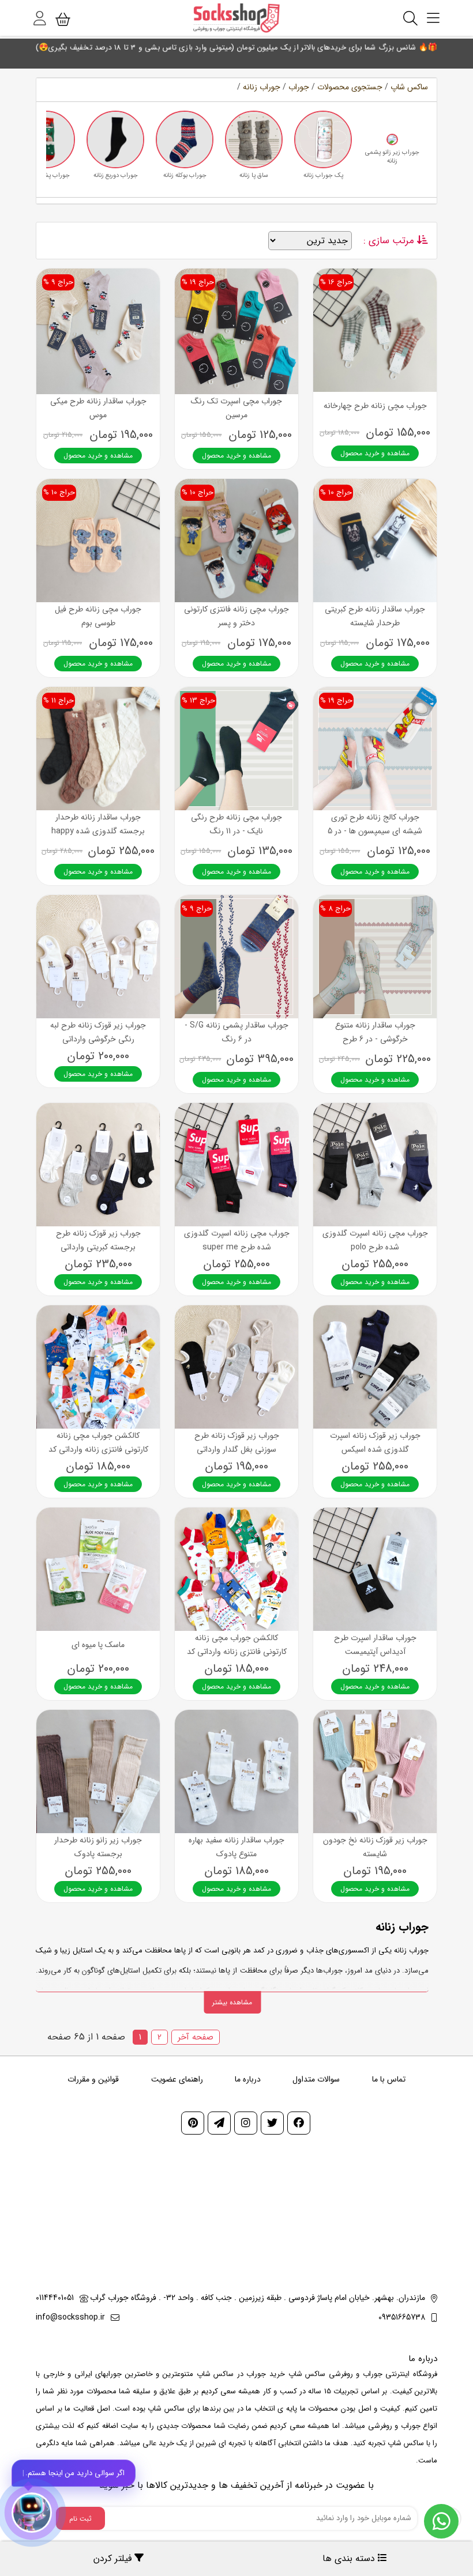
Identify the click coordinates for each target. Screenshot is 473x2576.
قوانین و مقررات (93, 2079)
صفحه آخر (196, 2037)
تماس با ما (389, 2079)
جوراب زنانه (262, 87)
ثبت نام (80, 2519)
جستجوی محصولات (350, 87)
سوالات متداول (316, 2079)
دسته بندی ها (350, 2558)
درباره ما (248, 2079)
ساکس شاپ (409, 87)
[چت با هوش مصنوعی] (32, 2513)
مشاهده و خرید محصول (375, 453)
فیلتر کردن (114, 2558)
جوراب (299, 87)
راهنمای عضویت (177, 2079)
